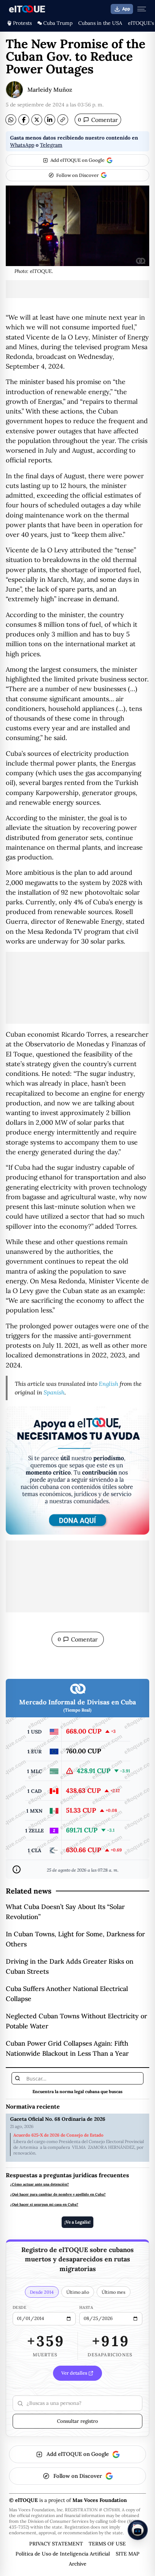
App (126, 9)
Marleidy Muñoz (50, 90)
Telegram (51, 145)
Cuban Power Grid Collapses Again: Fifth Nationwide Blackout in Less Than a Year (67, 2048)
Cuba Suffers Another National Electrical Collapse (67, 1994)
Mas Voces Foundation (100, 2500)
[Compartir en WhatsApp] (11, 120)
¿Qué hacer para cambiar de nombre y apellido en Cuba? (58, 2194)
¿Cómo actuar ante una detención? (39, 2184)
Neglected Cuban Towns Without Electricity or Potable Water (76, 2021)
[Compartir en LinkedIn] (50, 120)
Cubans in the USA (100, 23)
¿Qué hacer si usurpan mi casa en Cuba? (44, 2205)
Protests (22, 23)
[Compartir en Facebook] (24, 120)
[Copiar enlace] (63, 120)
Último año (78, 2292)
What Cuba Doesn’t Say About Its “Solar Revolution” (65, 1912)
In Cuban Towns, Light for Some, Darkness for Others (75, 1939)
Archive (78, 2564)
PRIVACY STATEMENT (56, 2544)
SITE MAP (128, 2554)
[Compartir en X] (37, 120)
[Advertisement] (77, 289)
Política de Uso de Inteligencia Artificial (63, 2554)
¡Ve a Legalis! (77, 2222)
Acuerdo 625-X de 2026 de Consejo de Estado (58, 2135)
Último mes (114, 2292)
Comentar (98, 120)
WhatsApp (22, 145)
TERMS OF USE (107, 2544)
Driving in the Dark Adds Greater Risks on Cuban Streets (70, 1966)
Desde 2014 (42, 2292)
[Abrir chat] (138, 2530)
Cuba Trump (58, 23)
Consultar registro (77, 2421)
